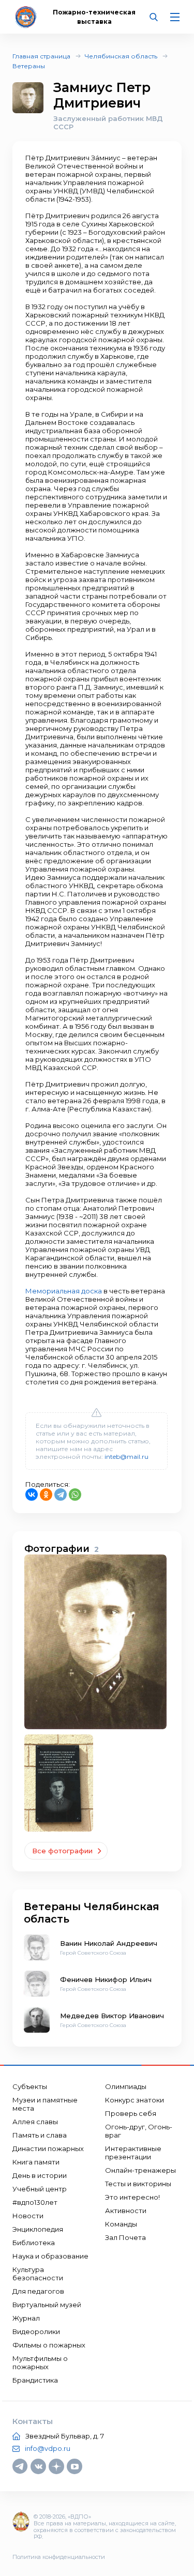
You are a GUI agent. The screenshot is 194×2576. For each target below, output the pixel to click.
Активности (126, 2211)
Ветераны (29, 66)
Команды (121, 2224)
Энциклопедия (38, 2229)
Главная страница (41, 56)
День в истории (40, 2175)
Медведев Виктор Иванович (112, 2016)
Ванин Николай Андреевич (109, 1943)
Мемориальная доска (64, 1291)
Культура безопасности (38, 2274)
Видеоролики (36, 2331)
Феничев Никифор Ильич (106, 1979)
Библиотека (34, 2243)
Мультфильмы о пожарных (40, 2362)
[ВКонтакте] (32, 1495)
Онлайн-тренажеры (140, 2170)
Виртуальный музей (47, 2305)
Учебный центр (40, 2189)
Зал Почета (125, 2237)
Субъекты (30, 2086)
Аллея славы (35, 2122)
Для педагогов (38, 2291)
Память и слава (40, 2135)
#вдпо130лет (35, 2202)
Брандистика (35, 2380)
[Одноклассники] (46, 1495)
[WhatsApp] (75, 1495)
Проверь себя (131, 2113)
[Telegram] (61, 1495)
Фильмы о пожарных (49, 2345)
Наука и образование (50, 2256)
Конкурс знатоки (135, 2100)
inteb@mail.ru (126, 1457)
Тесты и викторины (138, 2184)
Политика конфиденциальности (59, 2557)
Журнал (26, 2318)
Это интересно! (132, 2197)
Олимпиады (126, 2086)
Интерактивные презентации (133, 2153)
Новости (28, 2216)
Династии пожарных (48, 2148)
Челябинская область (121, 56)
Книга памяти (36, 2162)
